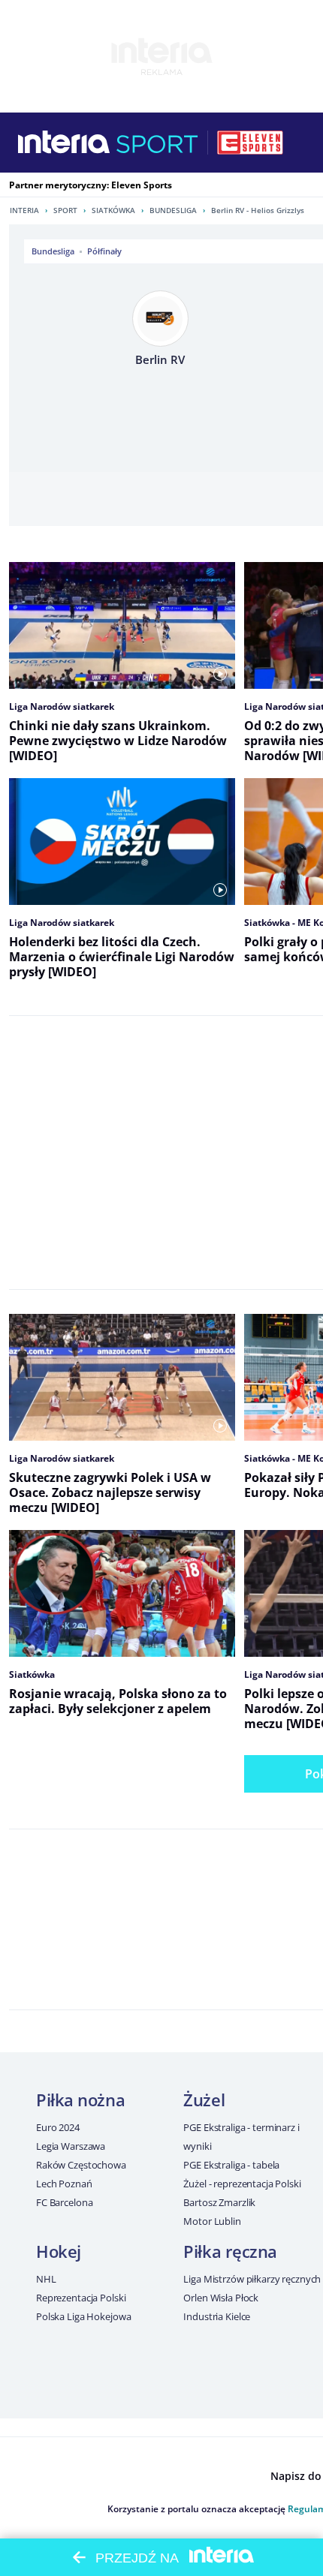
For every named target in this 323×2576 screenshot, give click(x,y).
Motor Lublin (212, 2221)
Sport (65, 210)
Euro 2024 (58, 2127)
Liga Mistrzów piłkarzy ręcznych (252, 2279)
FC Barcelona (64, 2202)
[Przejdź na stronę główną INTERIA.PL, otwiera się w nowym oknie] (64, 143)
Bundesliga (173, 210)
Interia (24, 210)
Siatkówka (113, 210)
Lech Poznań (64, 2184)
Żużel (204, 2100)
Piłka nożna (80, 2100)
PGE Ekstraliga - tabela (231, 2165)
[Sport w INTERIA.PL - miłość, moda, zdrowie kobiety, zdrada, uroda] (157, 143)
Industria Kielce (217, 2316)
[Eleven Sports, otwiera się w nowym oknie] (250, 143)
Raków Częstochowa (81, 2165)
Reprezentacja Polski (81, 2298)
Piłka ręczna (230, 2251)
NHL (46, 2279)
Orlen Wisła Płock (221, 2298)
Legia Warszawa (71, 2146)
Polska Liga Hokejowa (83, 2316)
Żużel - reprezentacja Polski (242, 2184)
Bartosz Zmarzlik (219, 2202)
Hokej (59, 2251)
